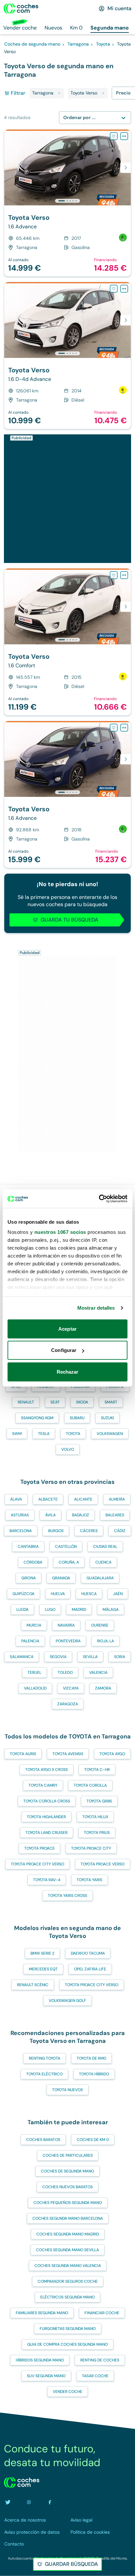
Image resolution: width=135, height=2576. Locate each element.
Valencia (98, 1672)
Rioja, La (106, 1641)
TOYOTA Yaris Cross (67, 1896)
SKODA (82, 1402)
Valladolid (35, 1688)
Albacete (48, 1499)
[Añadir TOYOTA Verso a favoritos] (114, 136)
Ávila (50, 1515)
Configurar (64, 1350)
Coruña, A (69, 1562)
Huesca (89, 1594)
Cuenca (103, 1562)
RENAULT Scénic (33, 1985)
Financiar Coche (102, 2313)
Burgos (56, 1531)
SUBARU (77, 1418)
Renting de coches (100, 2360)
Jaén (118, 1594)
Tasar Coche (95, 2376)
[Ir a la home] (21, 9)
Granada (61, 1578)
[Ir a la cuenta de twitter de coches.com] (8, 2502)
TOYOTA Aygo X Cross (47, 1770)
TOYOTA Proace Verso (103, 1864)
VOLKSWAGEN (110, 1434)
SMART (111, 1402)
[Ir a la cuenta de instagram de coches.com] (29, 2502)
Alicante (83, 1499)
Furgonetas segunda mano (68, 2329)
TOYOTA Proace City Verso (38, 1864)
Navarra (66, 1625)
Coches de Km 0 (93, 2140)
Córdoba (33, 1562)
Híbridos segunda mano (40, 2360)
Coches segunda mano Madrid (68, 2234)
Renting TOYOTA (45, 2058)
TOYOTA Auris (23, 1754)
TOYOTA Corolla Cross (47, 1801)
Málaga (111, 1610)
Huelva (58, 1594)
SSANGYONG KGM (37, 1418)
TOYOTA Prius (97, 1833)
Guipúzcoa (23, 1594)
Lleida (22, 1610)
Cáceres (89, 1531)
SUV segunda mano (46, 2376)
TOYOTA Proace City (91, 1848)
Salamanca (22, 1657)
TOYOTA (73, 1434)
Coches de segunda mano (67, 2171)
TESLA (44, 1434)
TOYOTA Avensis (68, 1754)
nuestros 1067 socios (60, 1232)
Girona (29, 1578)
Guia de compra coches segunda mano (67, 2344)
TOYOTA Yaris (89, 1880)
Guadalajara (100, 1578)
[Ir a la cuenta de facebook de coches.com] (50, 2502)
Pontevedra (68, 1641)
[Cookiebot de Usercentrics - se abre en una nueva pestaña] (99, 1199)
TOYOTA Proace (39, 1848)
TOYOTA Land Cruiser (47, 1833)
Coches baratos (43, 2140)
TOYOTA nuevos (67, 2090)
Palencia (30, 1641)
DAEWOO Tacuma (88, 1953)
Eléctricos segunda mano (67, 2297)
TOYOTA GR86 (99, 1801)
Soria (120, 1657)
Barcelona (21, 1531)
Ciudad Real (105, 1547)
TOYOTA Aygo (112, 1754)
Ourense (100, 1625)
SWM (17, 1434)
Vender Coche (67, 2392)
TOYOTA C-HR (97, 1770)
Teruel (34, 1672)
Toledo (65, 1672)
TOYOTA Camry (43, 1785)
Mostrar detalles (96, 1308)
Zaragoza (68, 1704)
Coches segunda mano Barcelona (68, 2218)
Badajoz (81, 1515)
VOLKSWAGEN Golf (67, 2001)
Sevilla (90, 1657)
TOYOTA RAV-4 (47, 1880)
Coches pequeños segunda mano (68, 2203)
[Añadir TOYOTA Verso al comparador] (124, 136)
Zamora (103, 1688)
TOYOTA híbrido (94, 2074)
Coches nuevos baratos (67, 2187)
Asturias (20, 1515)
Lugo (50, 1610)
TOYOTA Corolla (90, 1785)
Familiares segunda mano (42, 2313)
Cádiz (120, 1531)
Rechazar (68, 1371)
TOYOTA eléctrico (44, 2074)
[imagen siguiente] (125, 168)
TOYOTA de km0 (91, 2058)
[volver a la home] (22, 2483)
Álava (16, 1499)
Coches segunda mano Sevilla (67, 2250)
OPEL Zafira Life (90, 1969)
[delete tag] (59, 93)
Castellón (66, 1547)
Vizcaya (71, 1688)
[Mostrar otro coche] (67, 201)
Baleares (115, 1515)
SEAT (55, 1402)
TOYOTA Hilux (95, 1817)
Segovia (58, 1657)
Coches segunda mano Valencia (68, 2266)
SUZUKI (107, 1418)
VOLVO (68, 1449)
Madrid (79, 1610)
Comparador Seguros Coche (68, 2281)
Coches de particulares (68, 2155)
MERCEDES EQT (43, 1969)
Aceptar (67, 1329)
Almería (117, 1499)
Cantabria (28, 1547)
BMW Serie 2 (42, 1953)
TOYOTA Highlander (46, 1817)
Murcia (34, 1625)
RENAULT (26, 1402)
